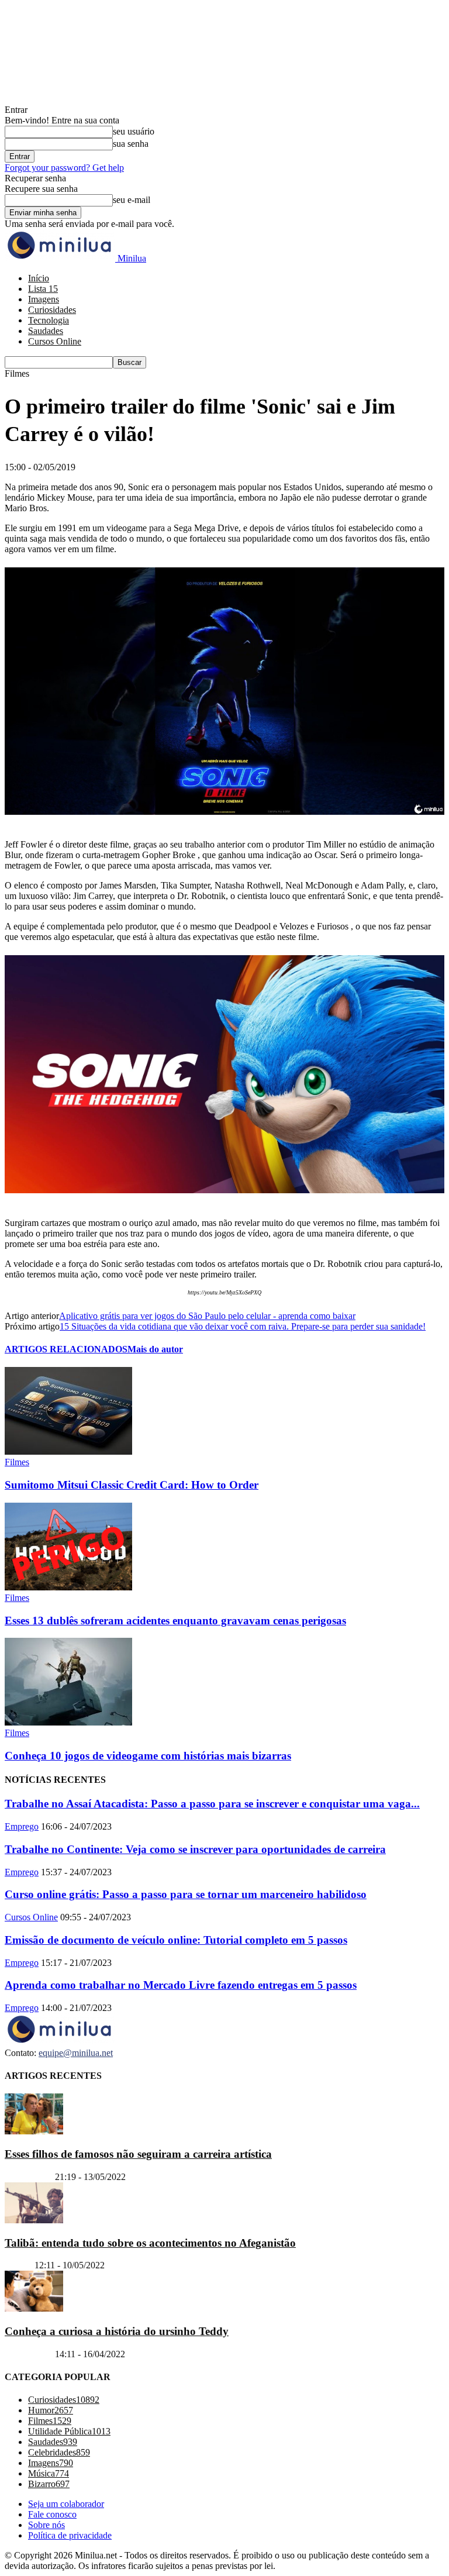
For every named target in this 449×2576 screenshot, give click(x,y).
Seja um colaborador (66, 2504)
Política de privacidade (70, 2535)
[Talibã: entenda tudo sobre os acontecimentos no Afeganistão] (34, 2220)
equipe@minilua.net (76, 2053)
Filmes (17, 1462)
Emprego (22, 1826)
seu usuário (134, 131)
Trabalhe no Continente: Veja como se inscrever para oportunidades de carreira (195, 1849)
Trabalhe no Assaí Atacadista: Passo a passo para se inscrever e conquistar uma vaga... (212, 1804)
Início (39, 278)
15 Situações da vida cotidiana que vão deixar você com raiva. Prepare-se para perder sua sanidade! (243, 1326)
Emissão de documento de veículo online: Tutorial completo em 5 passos (176, 1940)
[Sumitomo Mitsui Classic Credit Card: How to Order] (68, 1451)
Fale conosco (52, 2514)
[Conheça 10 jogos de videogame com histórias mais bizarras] (68, 1722)
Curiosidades (52, 310)
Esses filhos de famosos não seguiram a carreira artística (138, 2154)
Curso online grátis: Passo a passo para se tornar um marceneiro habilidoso (186, 1894)
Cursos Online (55, 341)
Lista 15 (43, 289)
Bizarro (18, 2265)
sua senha (131, 144)
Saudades (46, 331)
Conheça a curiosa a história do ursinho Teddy (117, 2331)
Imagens (44, 299)
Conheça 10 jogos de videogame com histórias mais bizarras (148, 1756)
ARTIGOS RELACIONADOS (66, 1349)
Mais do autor (155, 1349)
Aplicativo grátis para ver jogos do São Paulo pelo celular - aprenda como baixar (207, 1316)
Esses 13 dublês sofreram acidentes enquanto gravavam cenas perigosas (175, 1621)
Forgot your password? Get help (64, 168)
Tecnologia (49, 320)
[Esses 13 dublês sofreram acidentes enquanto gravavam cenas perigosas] (68, 1587)
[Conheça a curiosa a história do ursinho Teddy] (34, 2308)
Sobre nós (46, 2525)
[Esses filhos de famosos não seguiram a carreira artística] (34, 2131)
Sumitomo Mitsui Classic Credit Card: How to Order (132, 1485)
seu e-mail (132, 200)
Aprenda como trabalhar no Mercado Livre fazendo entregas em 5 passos (181, 1985)
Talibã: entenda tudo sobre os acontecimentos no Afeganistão (150, 2243)
